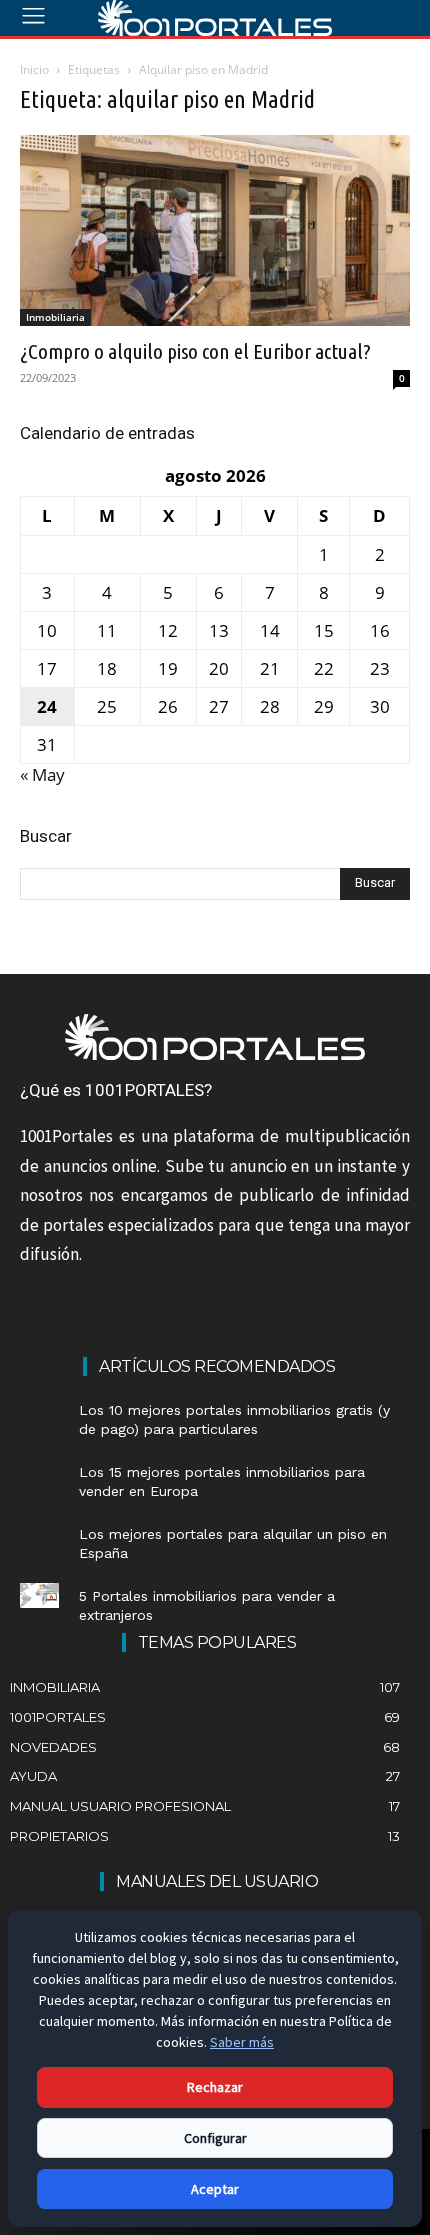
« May (42, 774)
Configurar (215, 2138)
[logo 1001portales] (215, 18)
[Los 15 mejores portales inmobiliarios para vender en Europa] (39, 1471)
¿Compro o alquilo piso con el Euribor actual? (195, 351)
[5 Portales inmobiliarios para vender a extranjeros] (39, 1595)
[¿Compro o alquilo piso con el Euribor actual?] (215, 230)
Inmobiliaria (55, 317)
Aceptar (215, 2189)
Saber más (242, 2042)
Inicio (34, 69)
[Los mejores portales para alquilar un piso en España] (39, 1533)
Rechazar (215, 2087)
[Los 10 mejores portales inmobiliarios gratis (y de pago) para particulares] (39, 1409)
